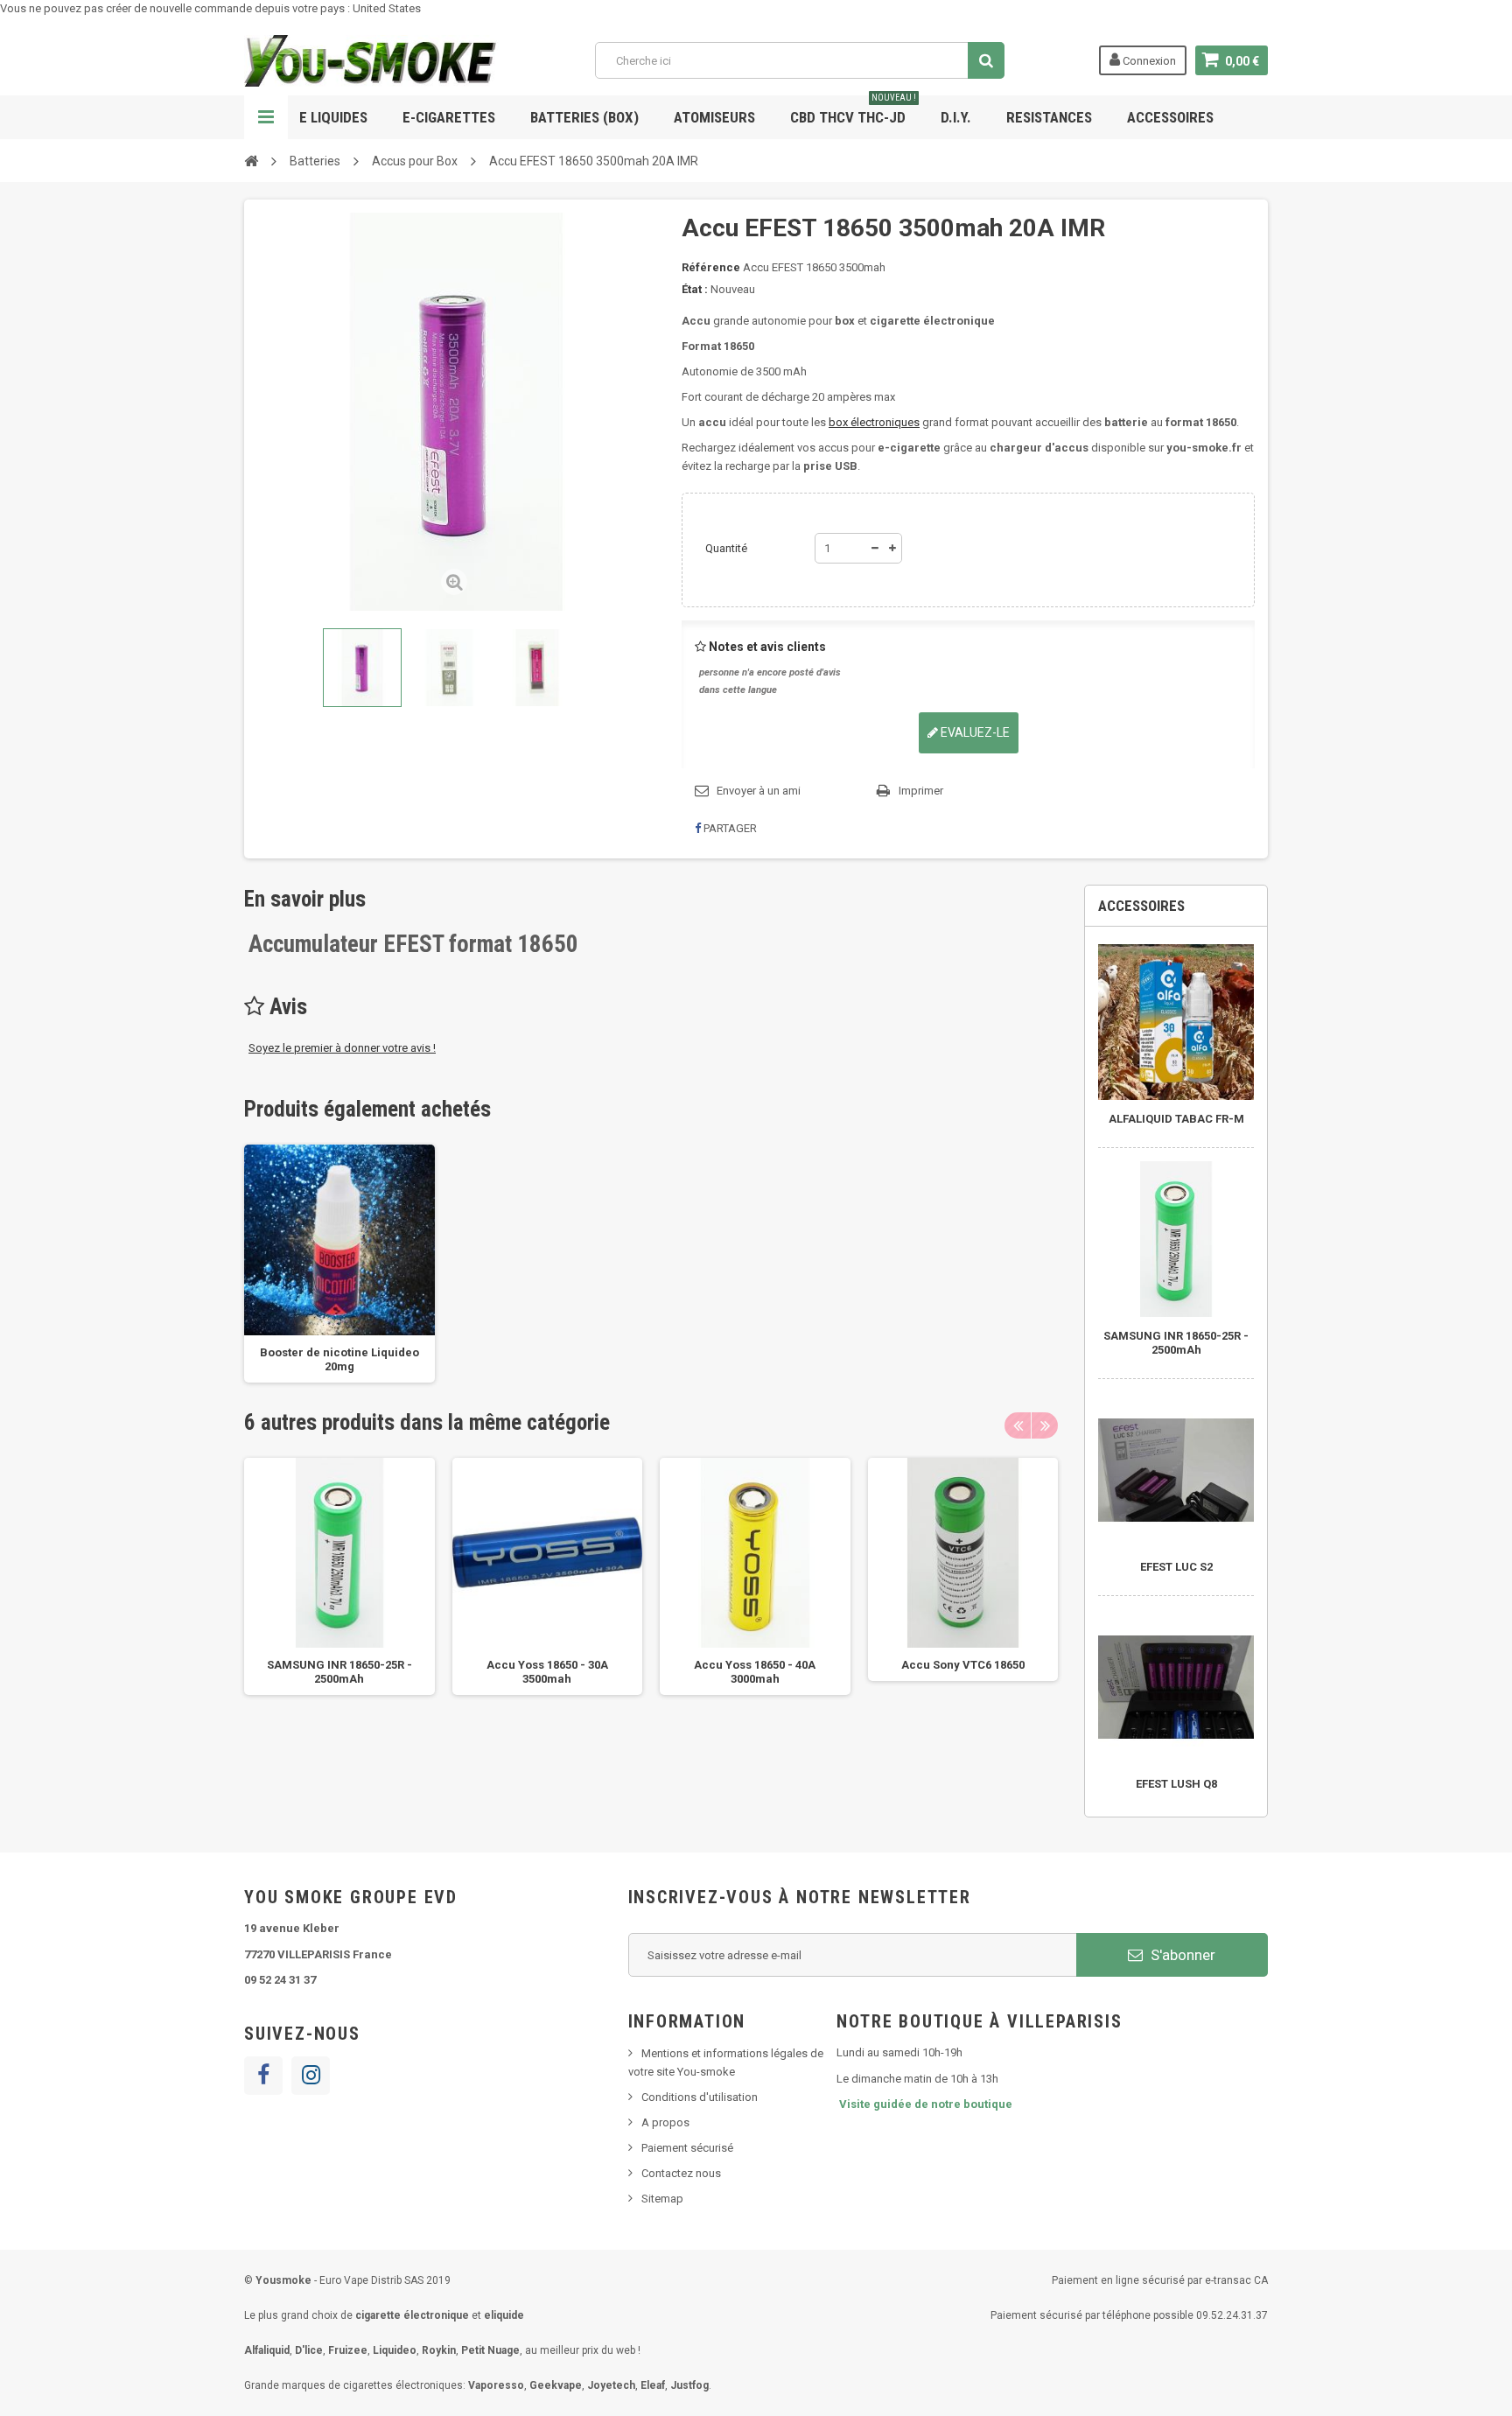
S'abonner (1181, 1955)
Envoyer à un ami (759, 791)
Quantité (726, 548)
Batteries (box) (584, 117)
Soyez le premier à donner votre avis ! (342, 1048)
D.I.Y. (956, 117)
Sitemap (662, 2199)
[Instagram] (311, 2076)
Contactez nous (681, 2173)
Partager (729, 828)
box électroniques (874, 422)
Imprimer (921, 791)
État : (695, 289)
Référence (711, 267)
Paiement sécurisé (687, 2148)
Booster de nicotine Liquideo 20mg (339, 1359)
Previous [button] (1018, 1425)
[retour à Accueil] (251, 160)
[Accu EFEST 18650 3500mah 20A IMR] (362, 668)
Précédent (261, 668)
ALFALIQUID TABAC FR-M (1176, 1119)
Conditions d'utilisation (700, 2097)
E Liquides (333, 117)
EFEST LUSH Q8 (1176, 1784)
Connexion (1148, 61)
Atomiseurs (714, 117)
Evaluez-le (974, 732)
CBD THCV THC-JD (853, 111)
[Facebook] (263, 2076)
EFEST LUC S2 (1176, 1567)
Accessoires (1170, 117)
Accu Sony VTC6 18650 (963, 1665)
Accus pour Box (415, 161)
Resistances (1049, 117)
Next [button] (1045, 1425)
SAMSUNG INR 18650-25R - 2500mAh (1176, 1343)
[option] (339, 1264)
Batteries (315, 161)
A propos (665, 2122)
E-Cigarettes (449, 117)
